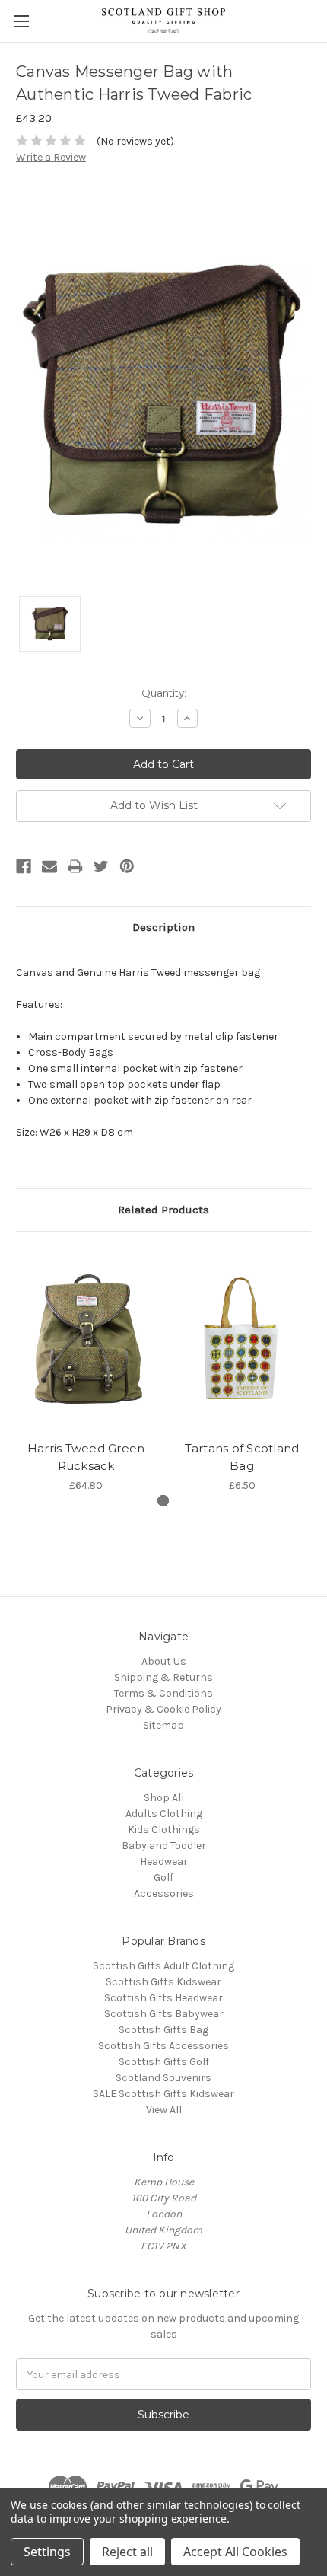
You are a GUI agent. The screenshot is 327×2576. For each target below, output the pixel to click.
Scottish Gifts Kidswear (163, 1982)
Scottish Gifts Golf (164, 2062)
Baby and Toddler (164, 1846)
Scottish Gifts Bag (163, 2030)
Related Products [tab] (163, 1210)
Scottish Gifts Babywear (164, 2014)
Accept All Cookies (235, 2552)
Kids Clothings (164, 1830)
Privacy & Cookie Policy (163, 1709)
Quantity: (164, 693)
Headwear (164, 1862)
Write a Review (51, 157)
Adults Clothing (164, 1814)
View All (164, 2110)
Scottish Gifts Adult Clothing (163, 1966)
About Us (164, 1661)
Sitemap (163, 1725)
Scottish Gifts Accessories (163, 2046)
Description (163, 927)
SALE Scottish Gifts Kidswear (163, 2094)
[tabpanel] (86, 1371)
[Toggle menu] (21, 21)
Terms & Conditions (163, 1693)
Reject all (127, 2552)
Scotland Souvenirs (163, 2078)
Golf (163, 1878)
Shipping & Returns (163, 1677)
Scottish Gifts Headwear (163, 1998)
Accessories (164, 1894)
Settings (47, 2552)
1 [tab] (163, 1501)
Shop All (164, 1798)
